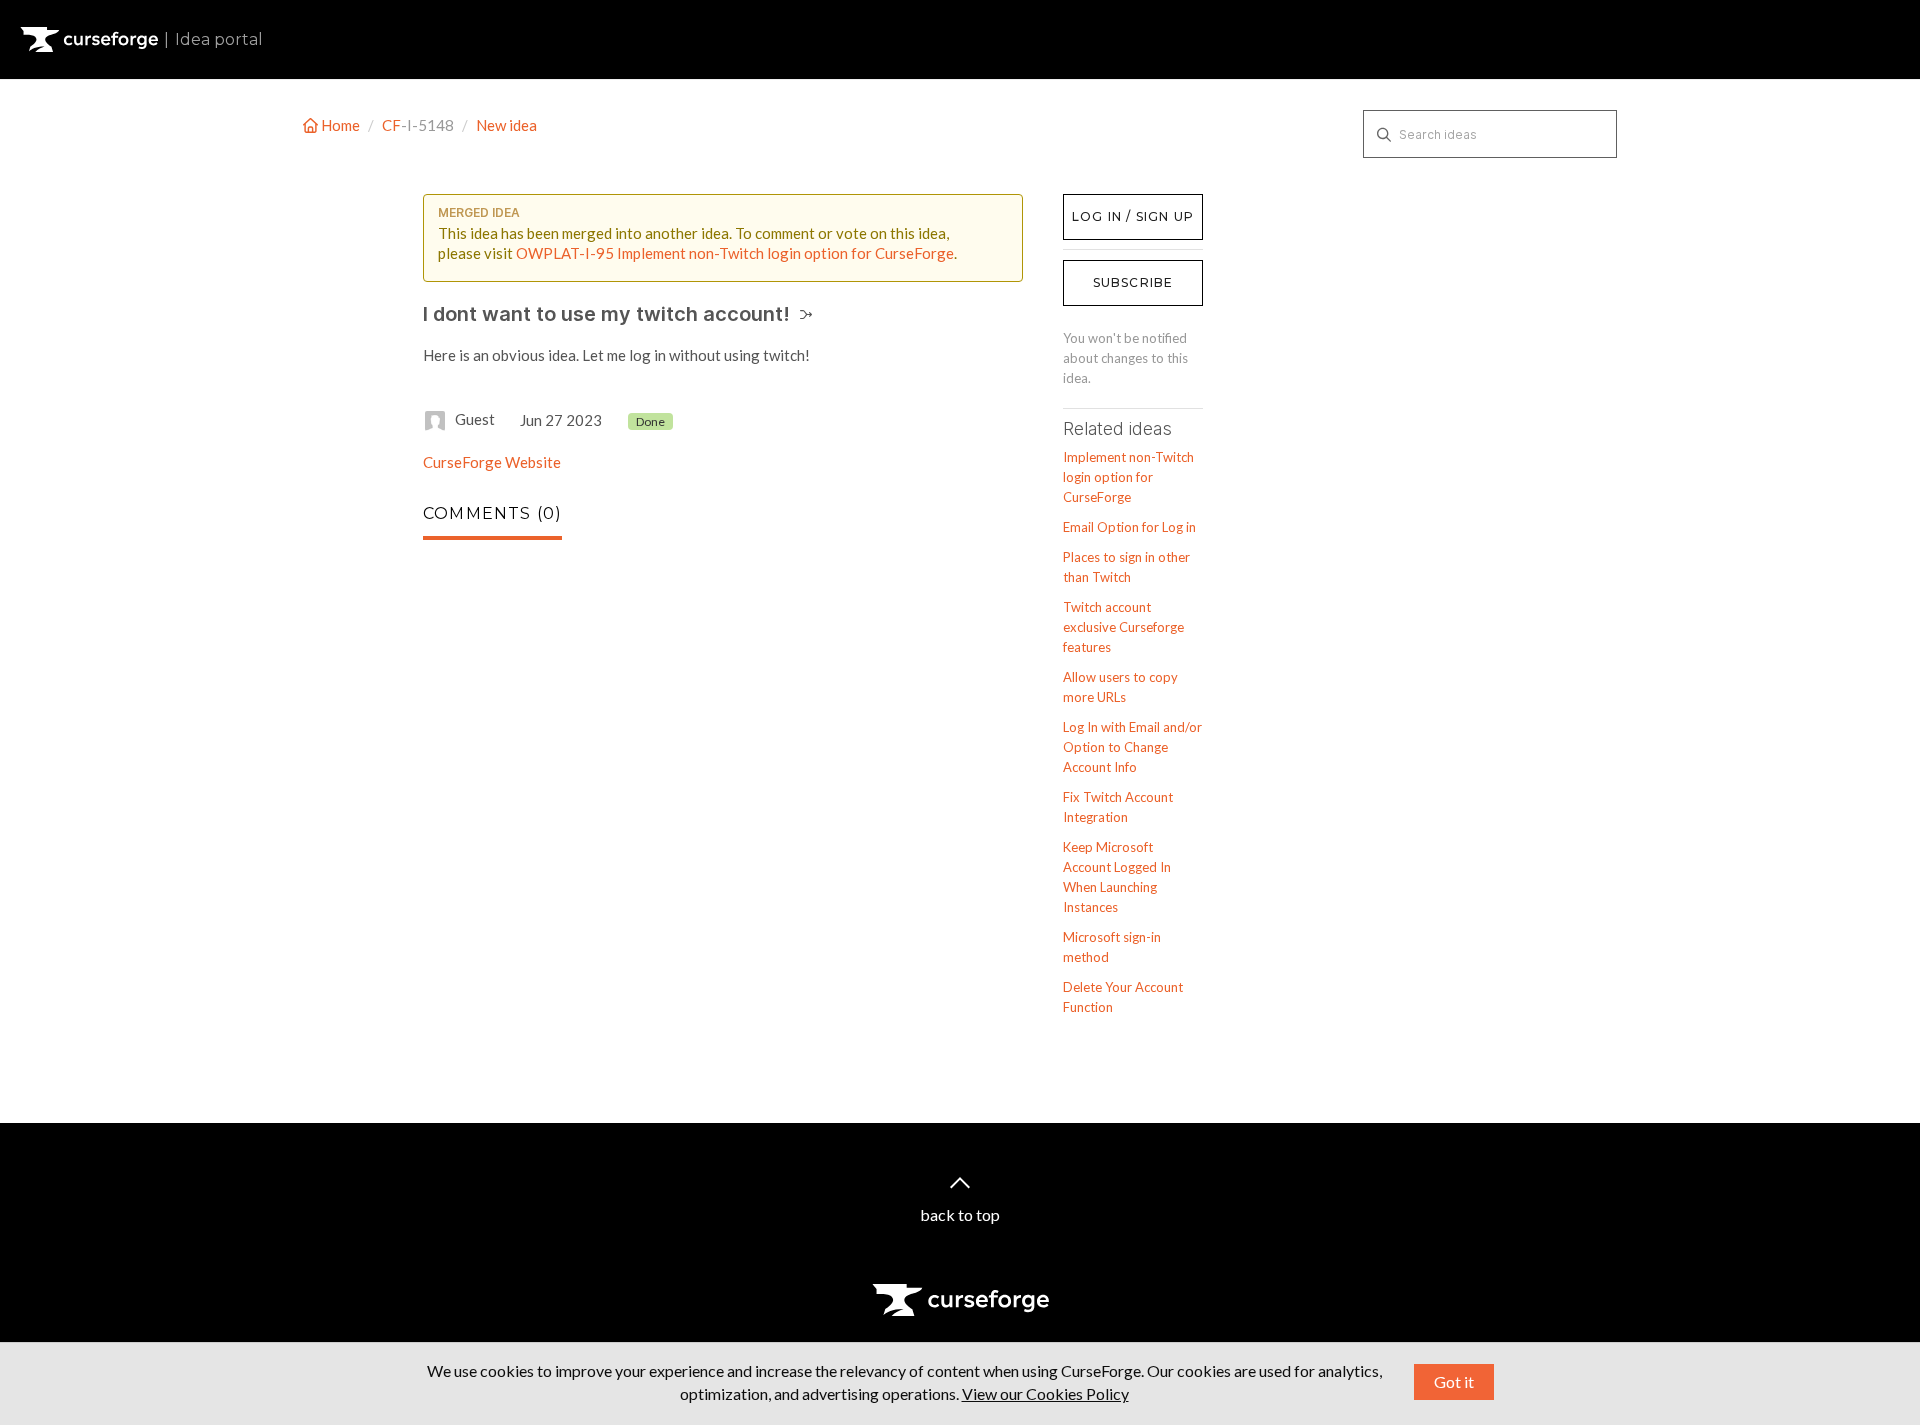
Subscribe (1133, 282)
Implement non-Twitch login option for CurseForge (1128, 477)
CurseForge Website (492, 462)
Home (340, 125)
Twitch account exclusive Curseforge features (1123, 627)
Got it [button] (1454, 1381)
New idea (506, 125)
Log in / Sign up (1113, 204)
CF (391, 125)
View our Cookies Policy (1045, 1393)
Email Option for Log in (1129, 527)
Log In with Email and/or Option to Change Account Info (1132, 747)
